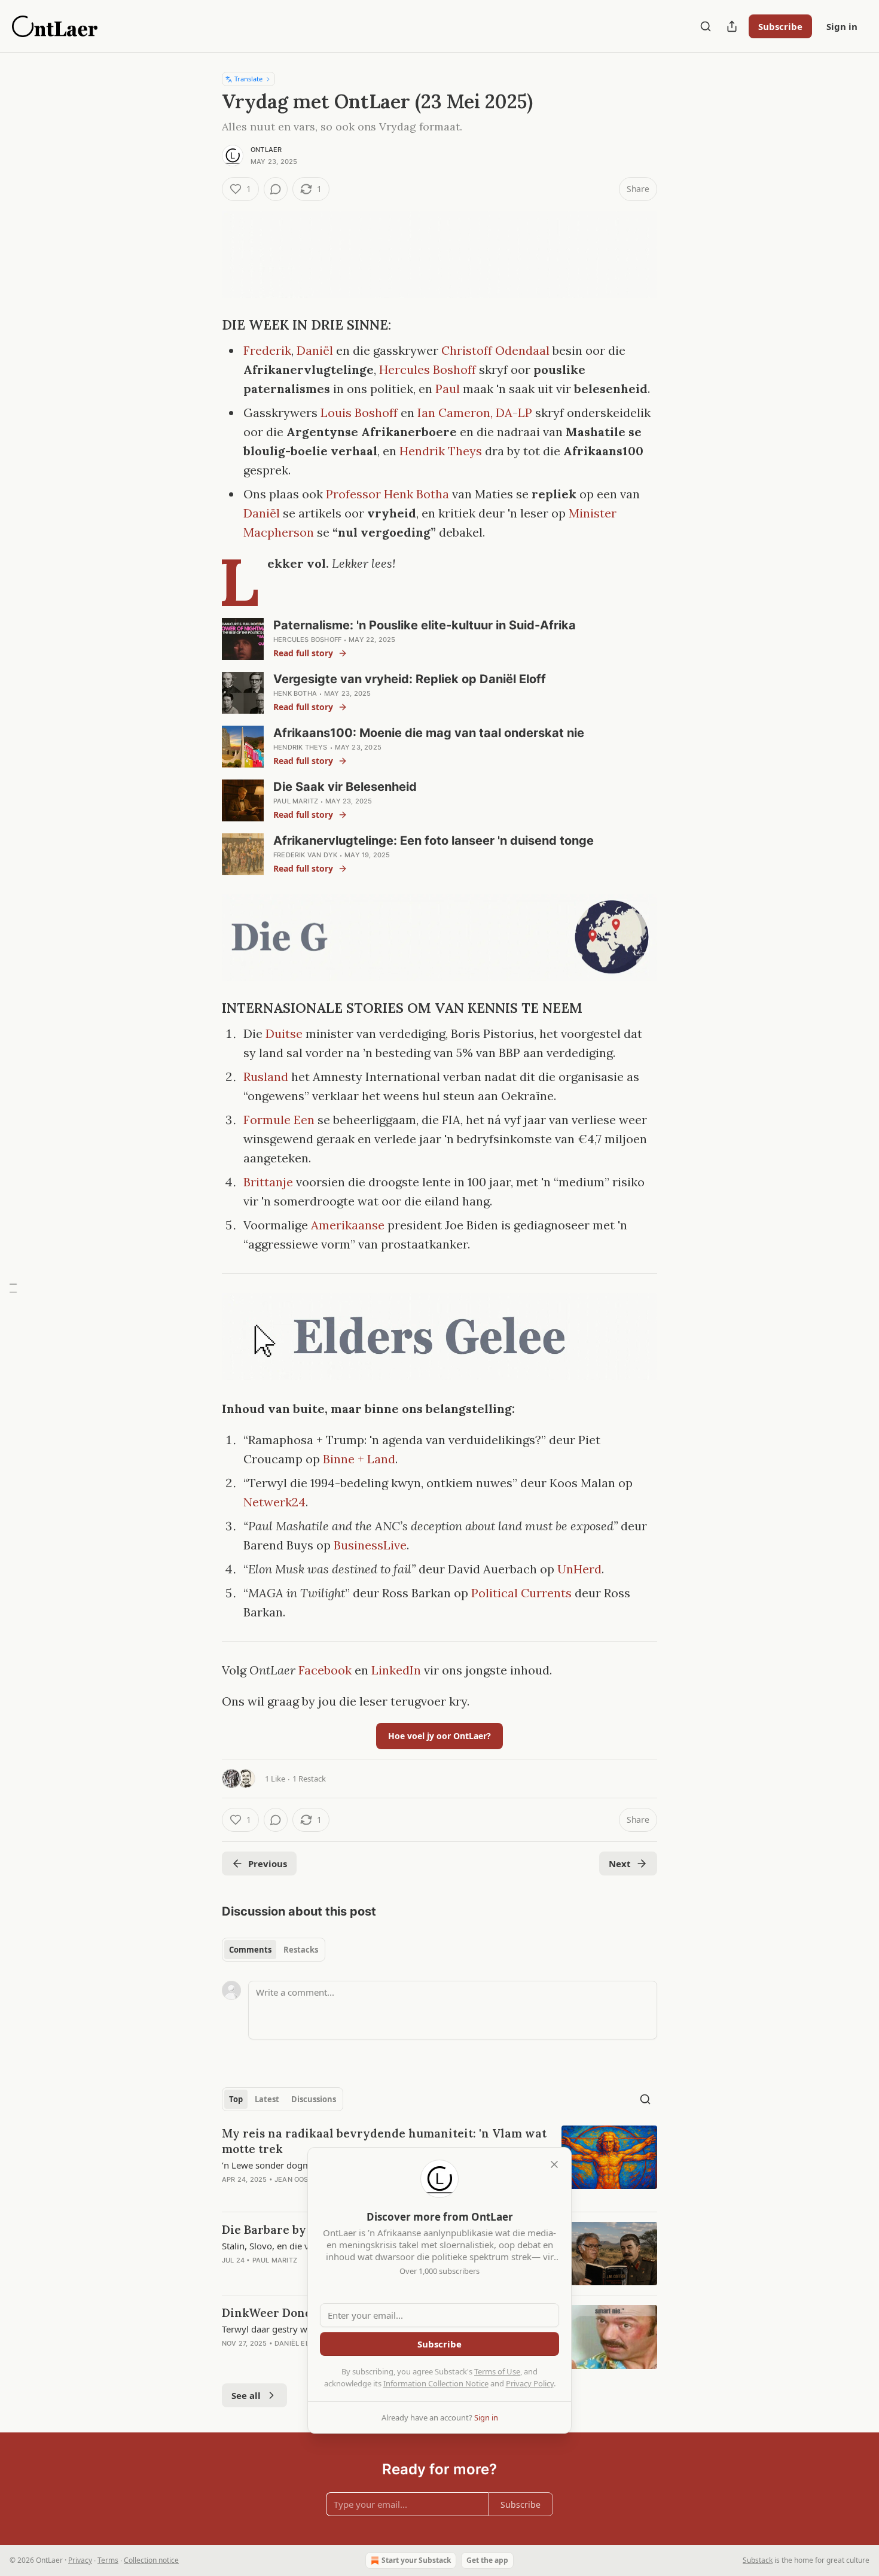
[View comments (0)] (276, 189)
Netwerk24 (274, 1502)
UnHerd (579, 1569)
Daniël (315, 350)
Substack (758, 2560)
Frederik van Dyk (305, 855)
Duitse (284, 1033)
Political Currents (523, 1593)
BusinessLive (370, 1545)
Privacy (80, 2560)
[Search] (706, 26)
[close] (554, 2164)
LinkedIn (396, 1670)
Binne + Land (359, 1459)
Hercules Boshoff (428, 369)
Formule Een (279, 1120)
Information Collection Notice (436, 2383)
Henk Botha (295, 693)
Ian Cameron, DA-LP (475, 412)
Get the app (487, 2560)
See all (246, 2395)
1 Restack (309, 1779)
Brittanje (268, 1182)
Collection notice (151, 2560)
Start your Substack (416, 2560)
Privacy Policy (530, 2383)
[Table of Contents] (13, 1288)
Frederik (267, 350)
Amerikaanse (348, 1225)
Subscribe (780, 26)
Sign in (842, 26)
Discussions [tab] (314, 2099)
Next (620, 1864)
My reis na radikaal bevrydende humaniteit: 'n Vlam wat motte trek (384, 2141)
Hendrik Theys (441, 451)
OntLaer (266, 150)
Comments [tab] (250, 1950)
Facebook (325, 1670)
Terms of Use (497, 2371)
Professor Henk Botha (387, 494)
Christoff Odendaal (495, 350)
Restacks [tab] (301, 1950)
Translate (248, 79)
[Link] (205, 325)
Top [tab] (236, 2099)
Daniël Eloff (298, 2343)
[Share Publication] (732, 26)
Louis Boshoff (359, 412)
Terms (108, 2560)
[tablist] (274, 1950)
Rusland (266, 1077)
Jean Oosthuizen (306, 2179)
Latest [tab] (267, 2099)
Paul (448, 389)
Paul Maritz (296, 801)
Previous (268, 1864)
